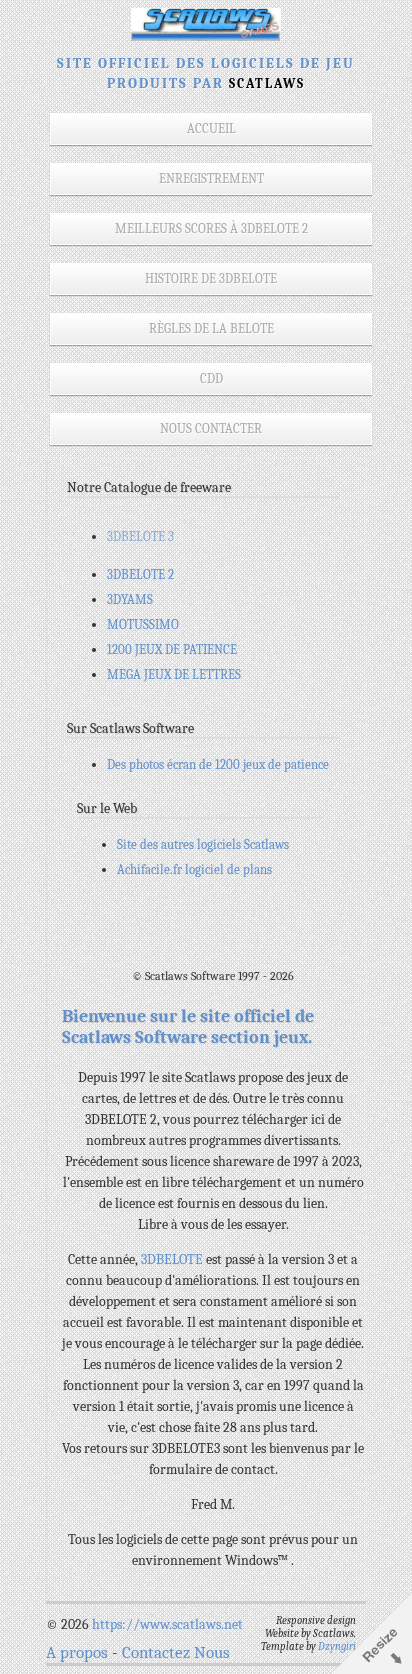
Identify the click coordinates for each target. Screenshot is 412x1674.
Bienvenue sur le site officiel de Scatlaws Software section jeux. (188, 1027)
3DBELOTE (173, 1259)
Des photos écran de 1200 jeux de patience (218, 764)
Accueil (211, 128)
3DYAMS (130, 599)
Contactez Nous (176, 1652)
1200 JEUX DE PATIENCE (172, 649)
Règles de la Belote (211, 328)
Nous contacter (211, 428)
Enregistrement (211, 178)
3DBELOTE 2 (140, 574)
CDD (211, 378)
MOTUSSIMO (143, 624)
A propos (77, 1652)
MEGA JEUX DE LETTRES (174, 674)
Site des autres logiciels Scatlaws (203, 844)
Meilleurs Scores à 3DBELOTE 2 (211, 228)
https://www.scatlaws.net (167, 1624)
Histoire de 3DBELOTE (211, 278)
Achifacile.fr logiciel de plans (194, 869)
